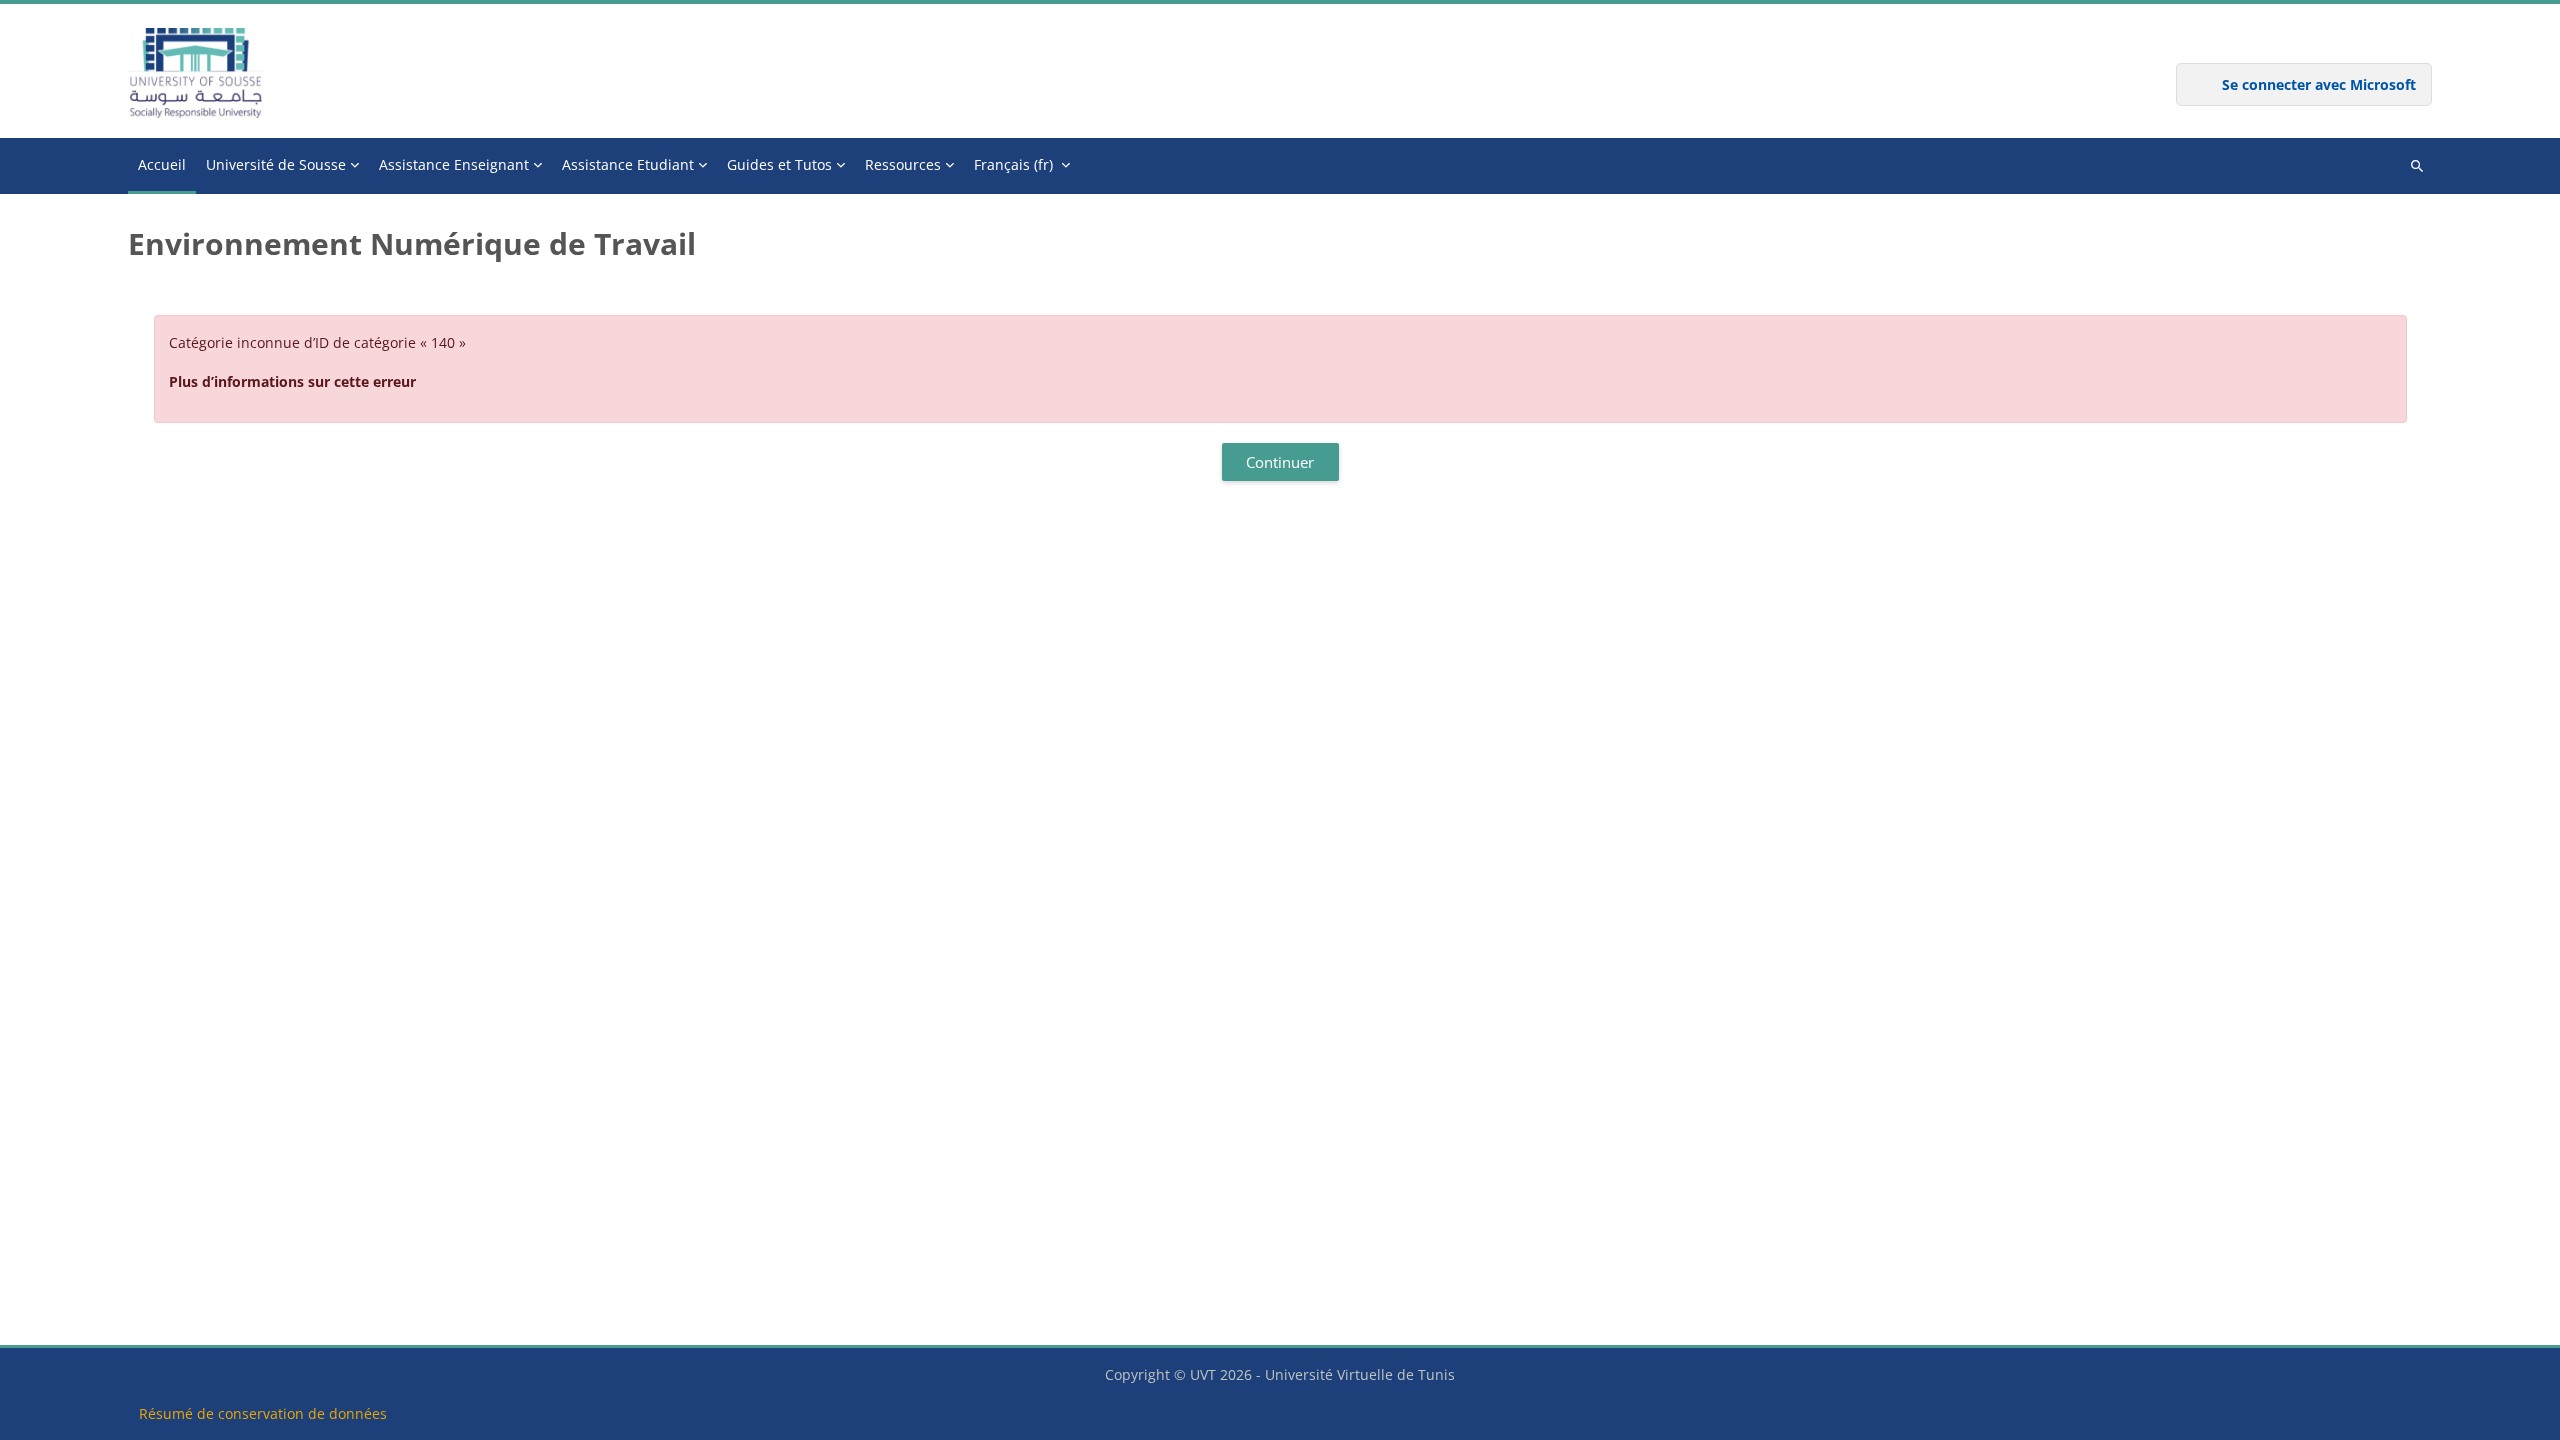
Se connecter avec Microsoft (2319, 84)
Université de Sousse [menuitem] (276, 164)
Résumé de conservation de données (263, 1413)
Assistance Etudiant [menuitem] (628, 164)
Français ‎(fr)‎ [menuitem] (1013, 164)
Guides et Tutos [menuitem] (779, 164)
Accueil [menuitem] (162, 164)
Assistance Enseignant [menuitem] (454, 164)
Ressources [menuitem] (903, 164)
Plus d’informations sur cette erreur (292, 381)
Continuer (1280, 462)
